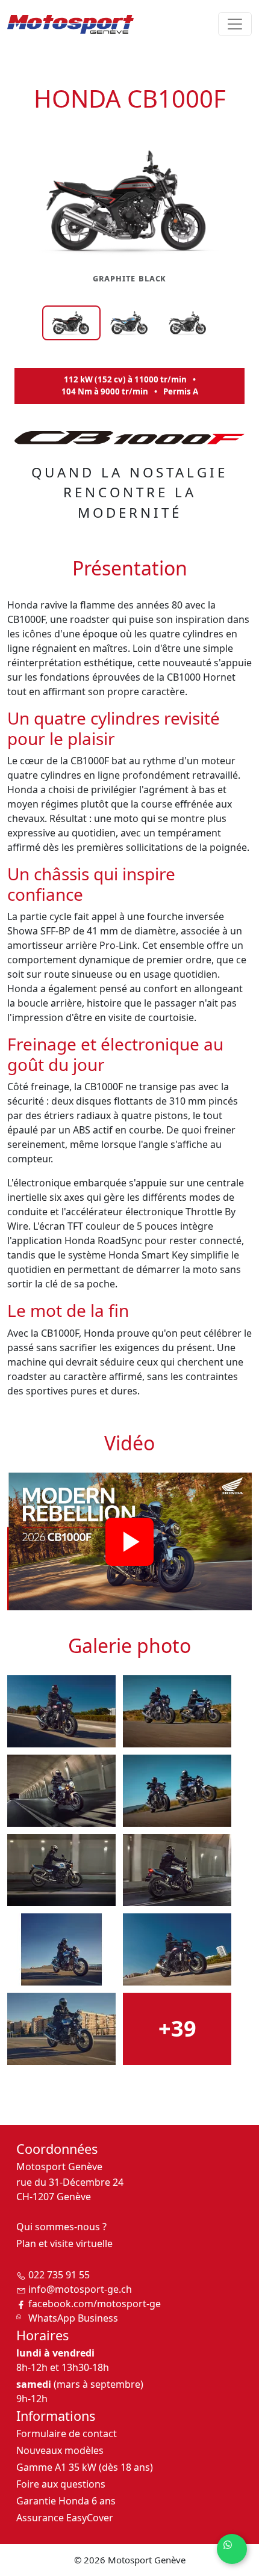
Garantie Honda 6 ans (66, 2501)
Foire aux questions (61, 2484)
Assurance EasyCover (65, 2518)
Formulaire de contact (67, 2433)
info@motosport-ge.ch (80, 2289)
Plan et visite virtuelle (64, 2243)
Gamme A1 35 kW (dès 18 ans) (85, 2467)
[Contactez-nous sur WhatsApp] (232, 2549)
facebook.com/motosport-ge (95, 2304)
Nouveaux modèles (60, 2450)
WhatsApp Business (73, 2318)
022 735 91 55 (59, 2275)
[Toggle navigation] (235, 24)
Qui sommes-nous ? (61, 2227)
